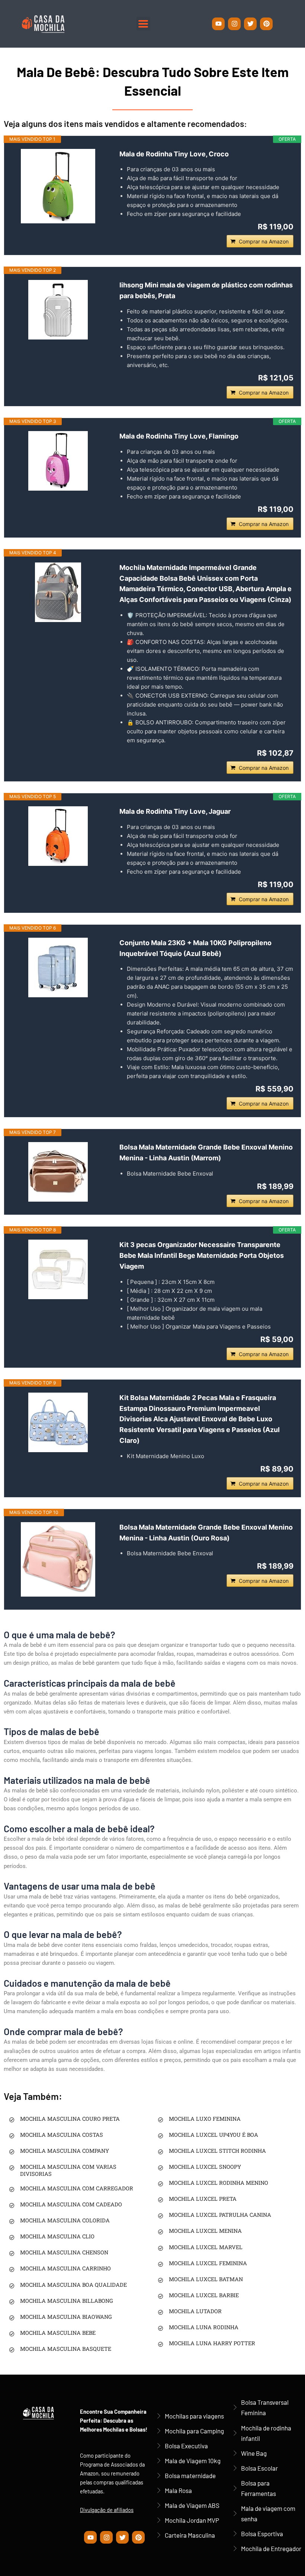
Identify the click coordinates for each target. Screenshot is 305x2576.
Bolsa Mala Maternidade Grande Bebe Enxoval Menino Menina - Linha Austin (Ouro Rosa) (206, 1533)
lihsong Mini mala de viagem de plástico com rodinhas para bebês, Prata (206, 290)
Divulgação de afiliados (107, 2510)
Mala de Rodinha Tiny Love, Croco (174, 154)
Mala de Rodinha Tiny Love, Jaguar (175, 811)
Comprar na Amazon (264, 241)
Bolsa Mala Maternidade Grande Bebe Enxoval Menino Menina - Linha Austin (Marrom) (206, 1152)
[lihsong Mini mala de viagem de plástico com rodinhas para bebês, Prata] (58, 310)
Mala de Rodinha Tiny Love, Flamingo (179, 436)
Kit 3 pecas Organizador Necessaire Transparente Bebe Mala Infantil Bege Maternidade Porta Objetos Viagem (202, 1255)
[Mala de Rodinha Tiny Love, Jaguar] (58, 836)
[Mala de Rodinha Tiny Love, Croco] (58, 186)
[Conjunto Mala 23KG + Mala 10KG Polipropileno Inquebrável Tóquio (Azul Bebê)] (58, 967)
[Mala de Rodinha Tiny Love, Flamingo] (58, 461)
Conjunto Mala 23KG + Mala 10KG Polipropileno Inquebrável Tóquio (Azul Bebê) (195, 948)
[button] (143, 24)
